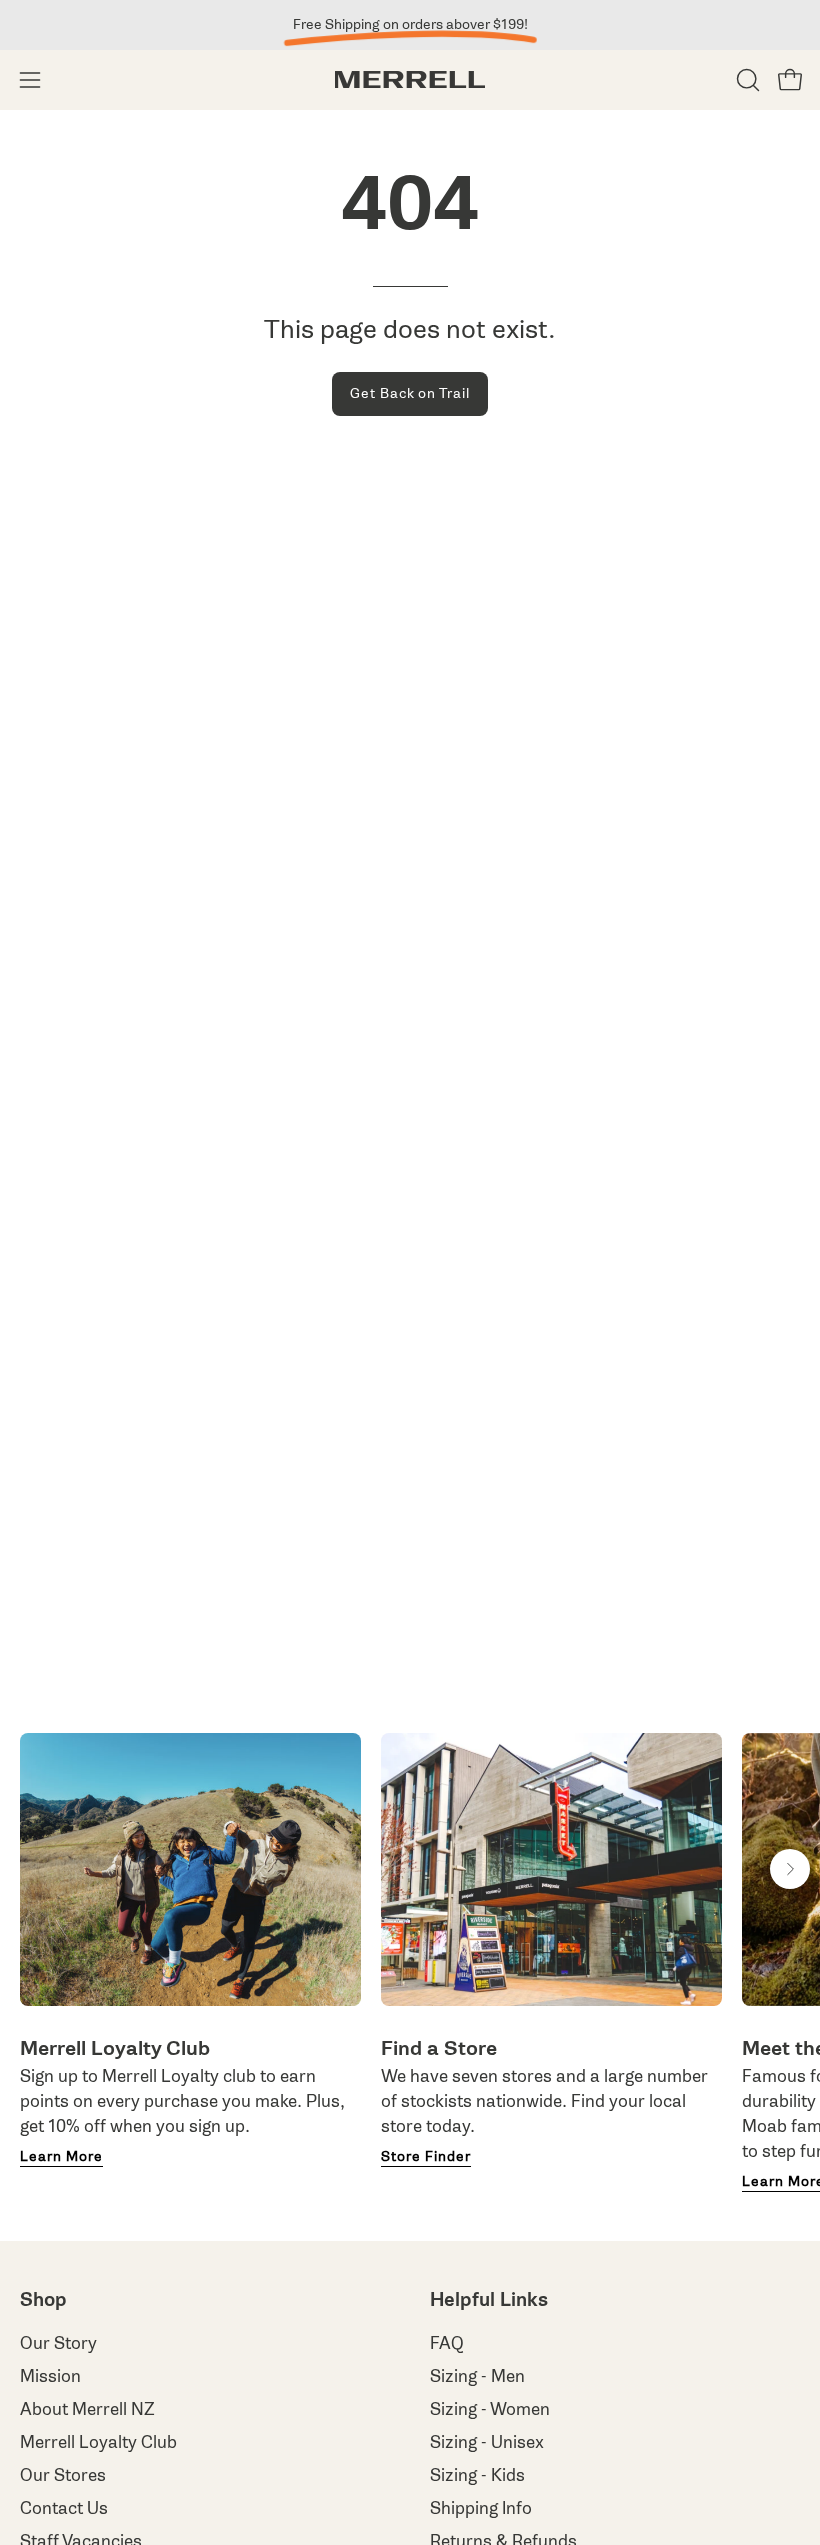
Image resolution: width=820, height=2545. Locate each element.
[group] (410, 25)
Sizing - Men (477, 2376)
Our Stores (63, 2475)
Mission (50, 2376)
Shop (43, 2300)
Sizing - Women (490, 2409)
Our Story (58, 2343)
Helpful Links (489, 2300)
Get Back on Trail (410, 393)
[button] (746, 80)
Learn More (61, 2157)
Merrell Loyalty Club (98, 2442)
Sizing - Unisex (487, 2442)
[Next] (790, 1869)
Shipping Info (481, 2508)
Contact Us (64, 2508)
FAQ (447, 2343)
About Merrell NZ (87, 2409)
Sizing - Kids (477, 2475)
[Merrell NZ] (410, 79)
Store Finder (426, 2157)
